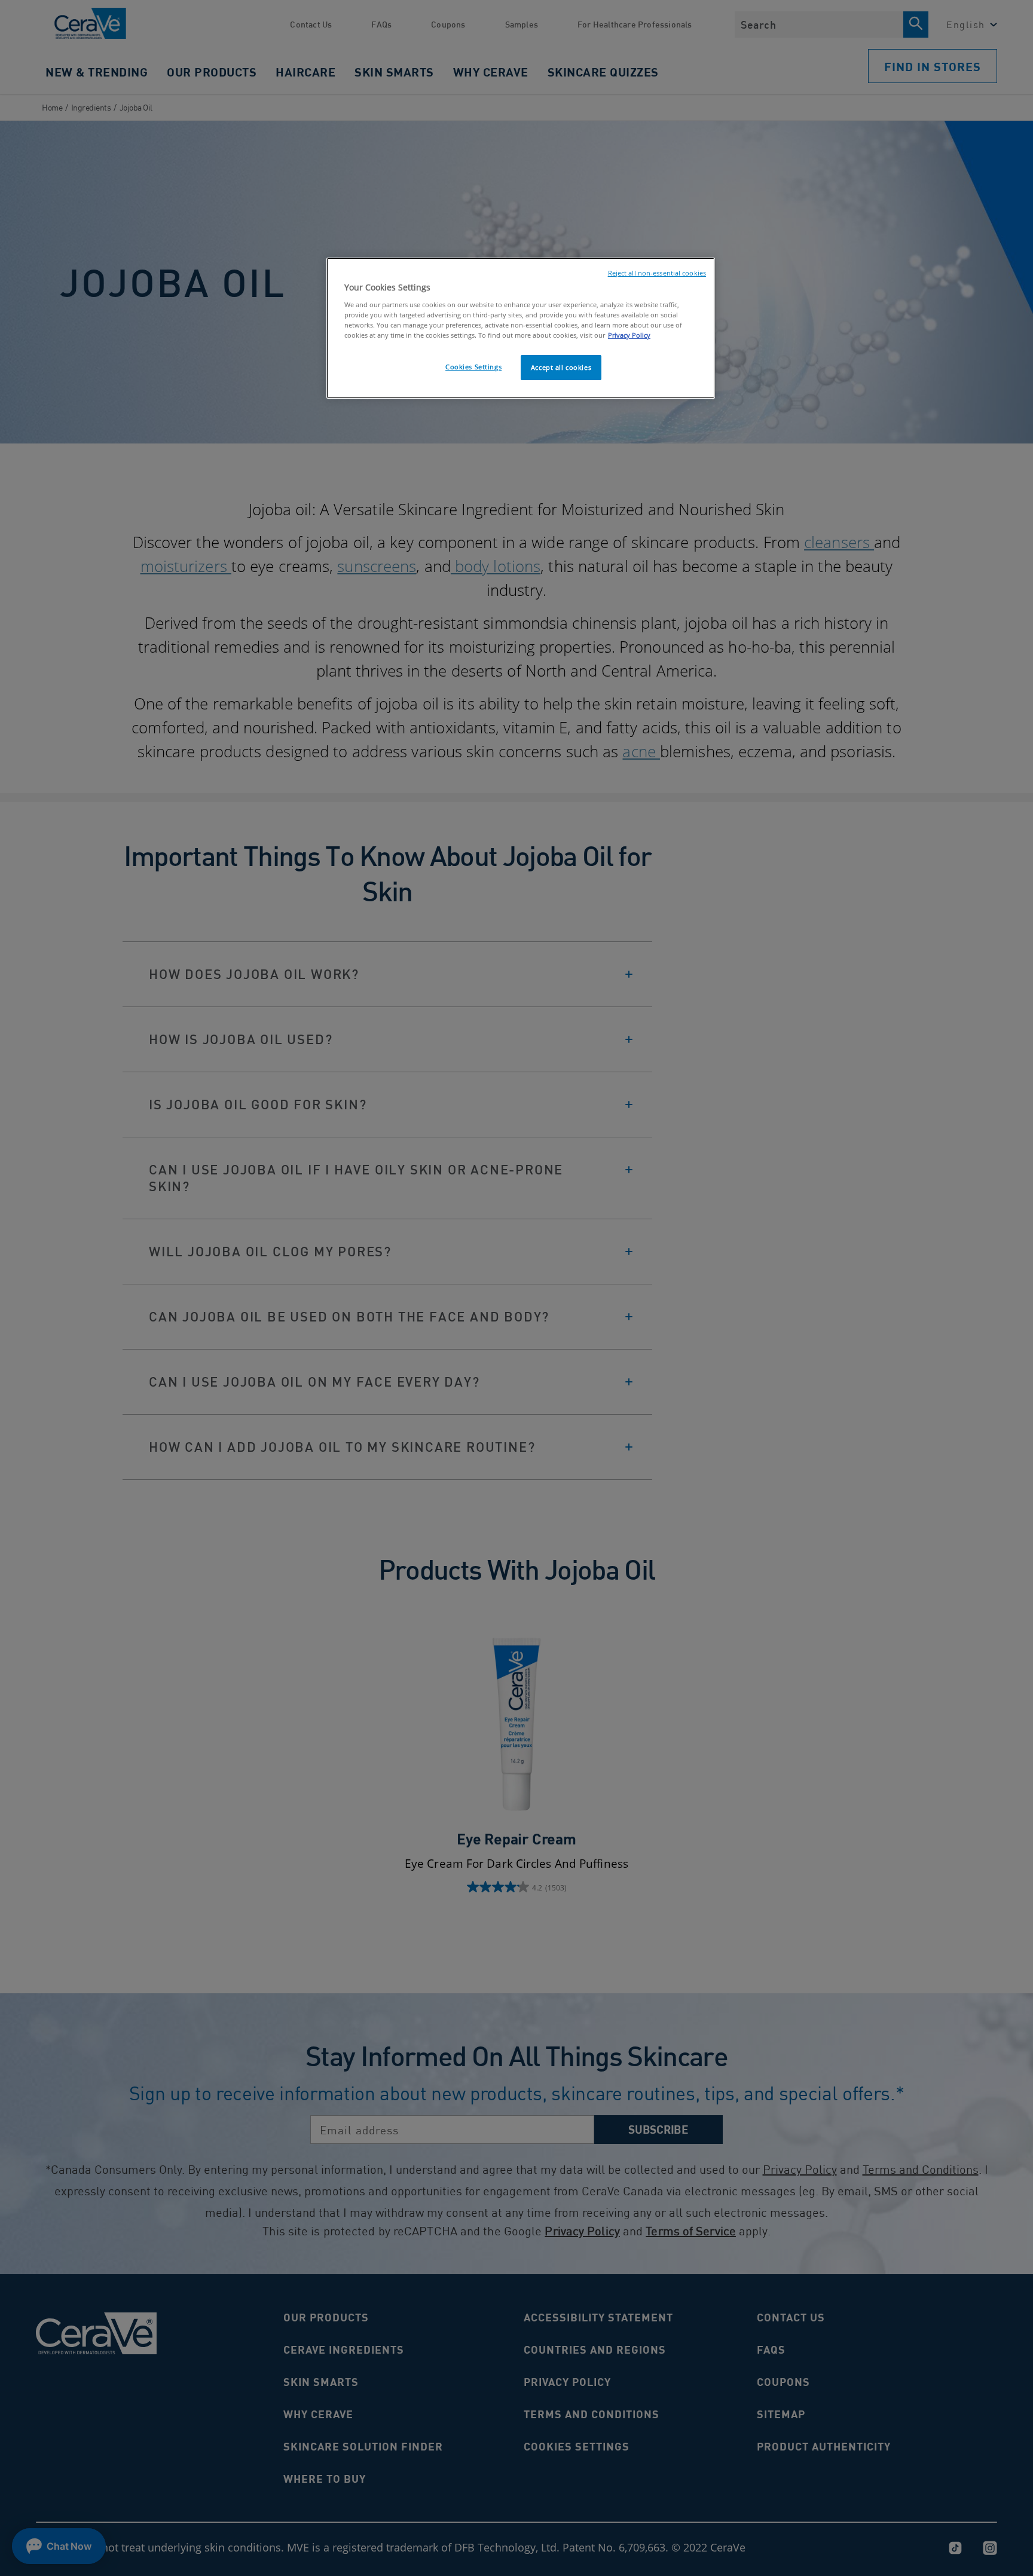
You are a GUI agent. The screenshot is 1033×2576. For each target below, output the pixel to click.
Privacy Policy (629, 335)
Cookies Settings (473, 367)
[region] (521, 328)
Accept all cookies (561, 367)
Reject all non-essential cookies (657, 273)
